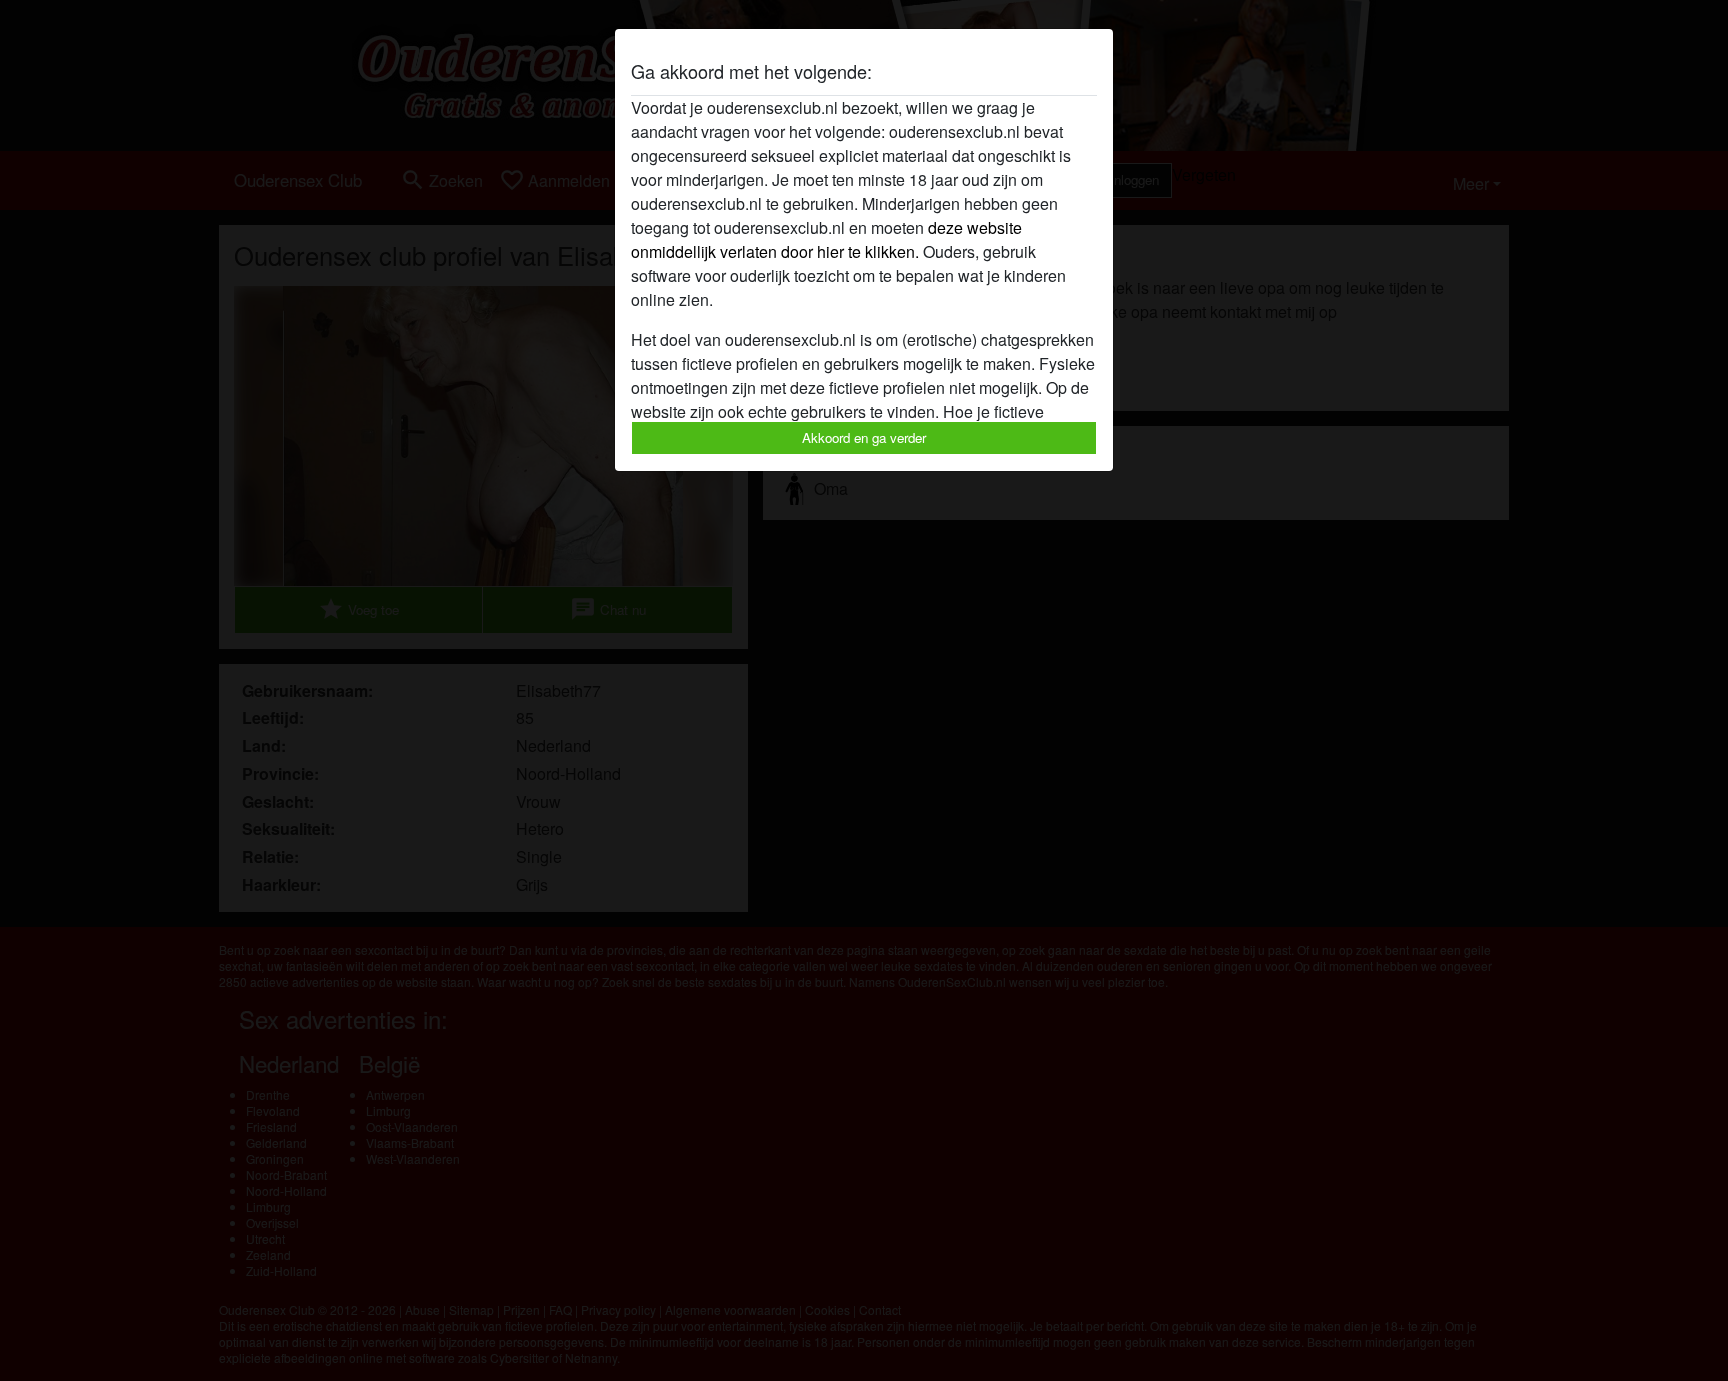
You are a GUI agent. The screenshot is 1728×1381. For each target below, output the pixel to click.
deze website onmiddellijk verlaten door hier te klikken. (826, 239)
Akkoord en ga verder (864, 437)
